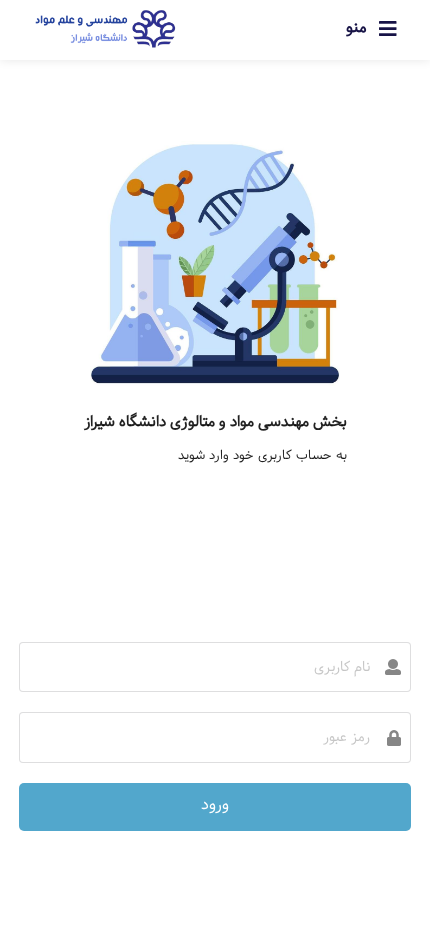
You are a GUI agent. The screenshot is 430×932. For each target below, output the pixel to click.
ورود (215, 804)
